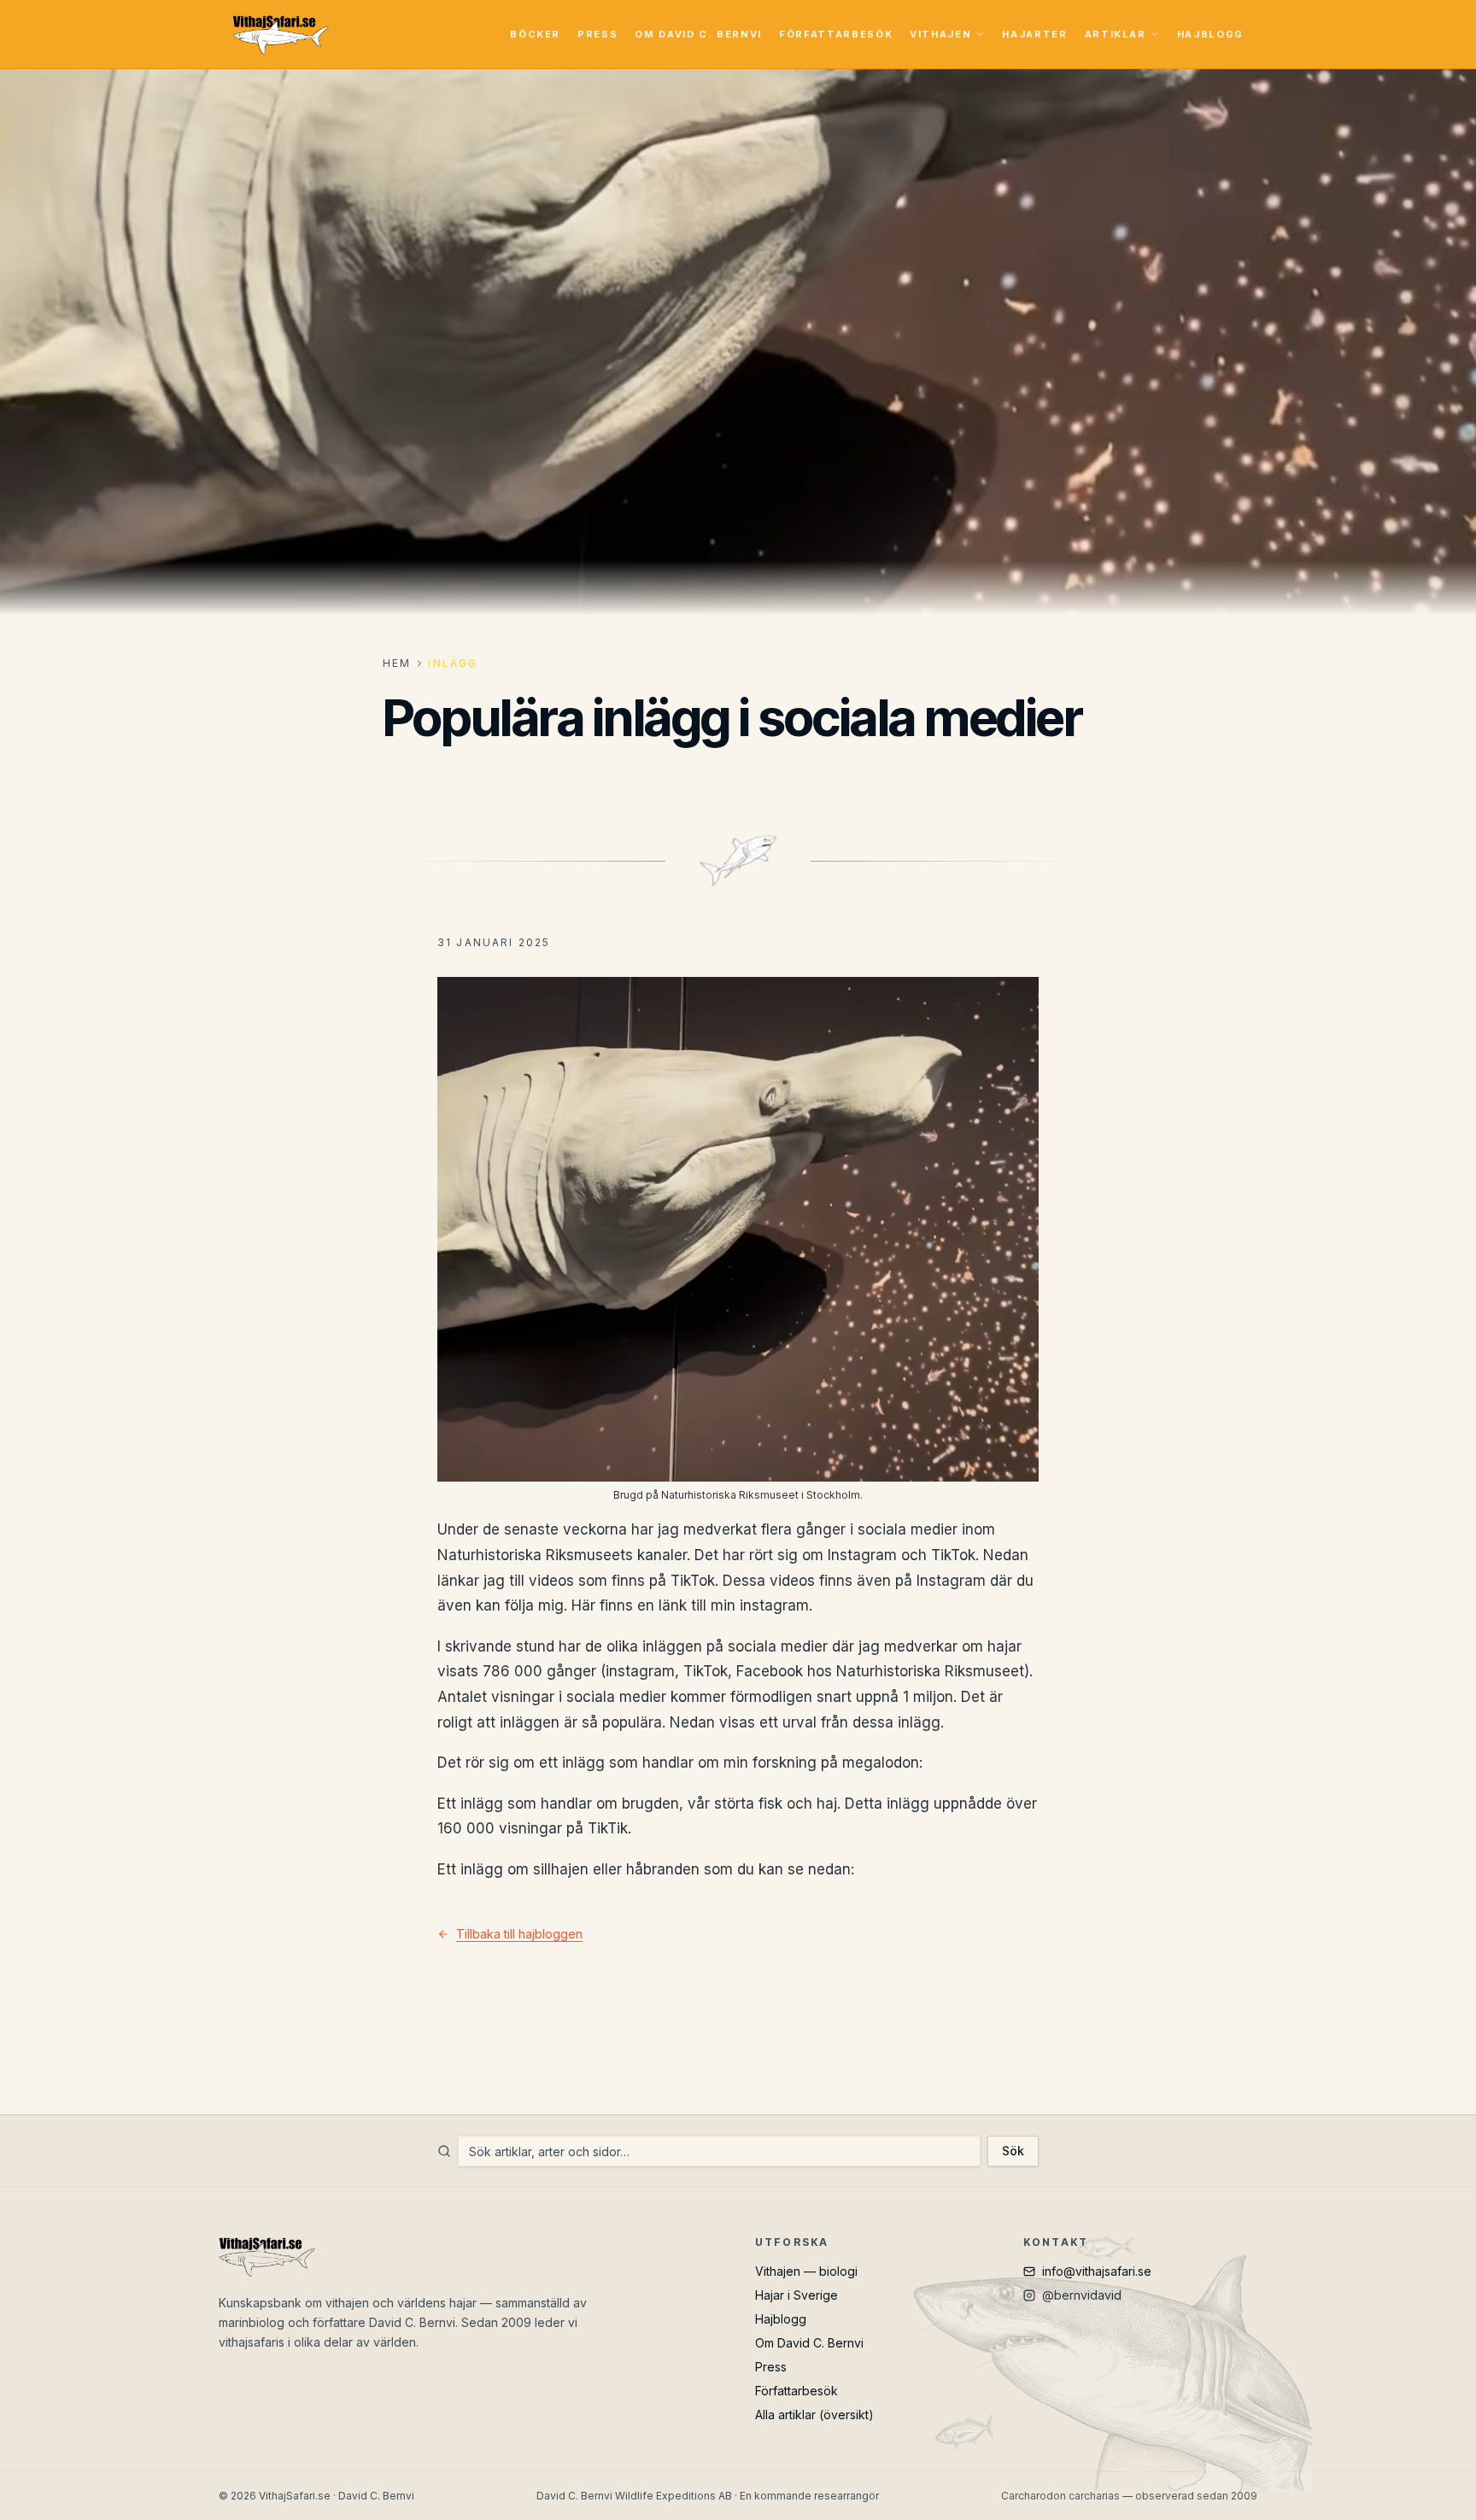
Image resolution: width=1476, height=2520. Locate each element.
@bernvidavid (1082, 2295)
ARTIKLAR (1116, 34)
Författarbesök (836, 34)
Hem (397, 663)
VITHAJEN (940, 34)
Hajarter (1034, 34)
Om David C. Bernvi (698, 34)
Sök (1013, 2151)
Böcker (535, 34)
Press (597, 34)
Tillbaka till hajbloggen (519, 1934)
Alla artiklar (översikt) (814, 2415)
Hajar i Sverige (797, 2295)
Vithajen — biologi (806, 2271)
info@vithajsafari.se (1097, 2271)
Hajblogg (1210, 34)
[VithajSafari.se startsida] (281, 34)
